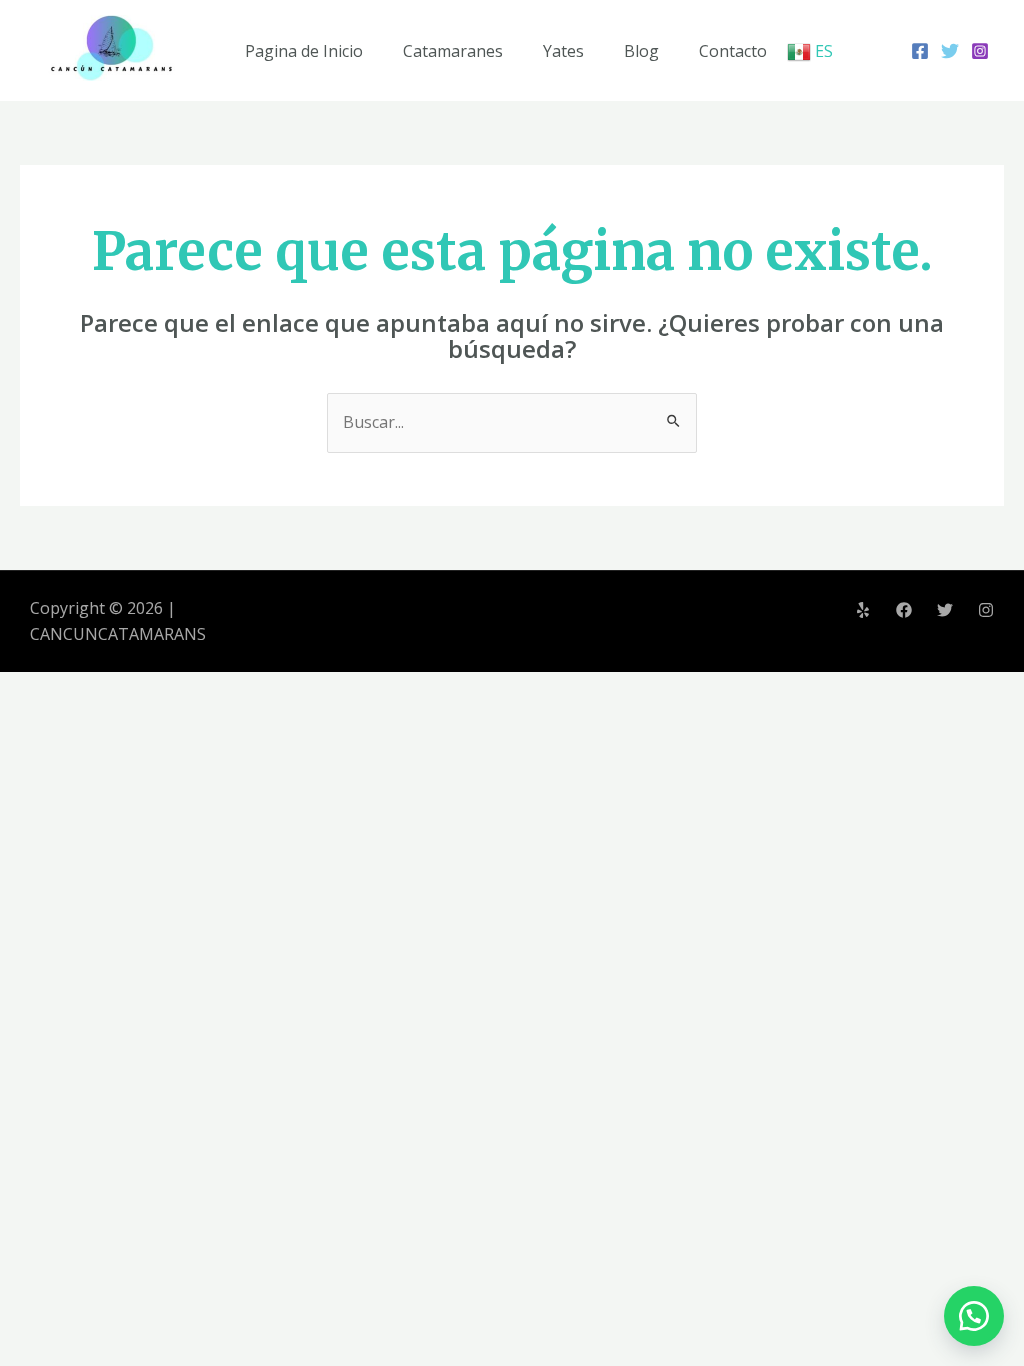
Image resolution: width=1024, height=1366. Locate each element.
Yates (563, 51)
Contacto (733, 51)
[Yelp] (863, 610)
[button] (974, 1316)
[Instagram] (980, 51)
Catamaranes (453, 51)
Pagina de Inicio (304, 51)
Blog (641, 51)
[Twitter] (950, 51)
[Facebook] (920, 51)
